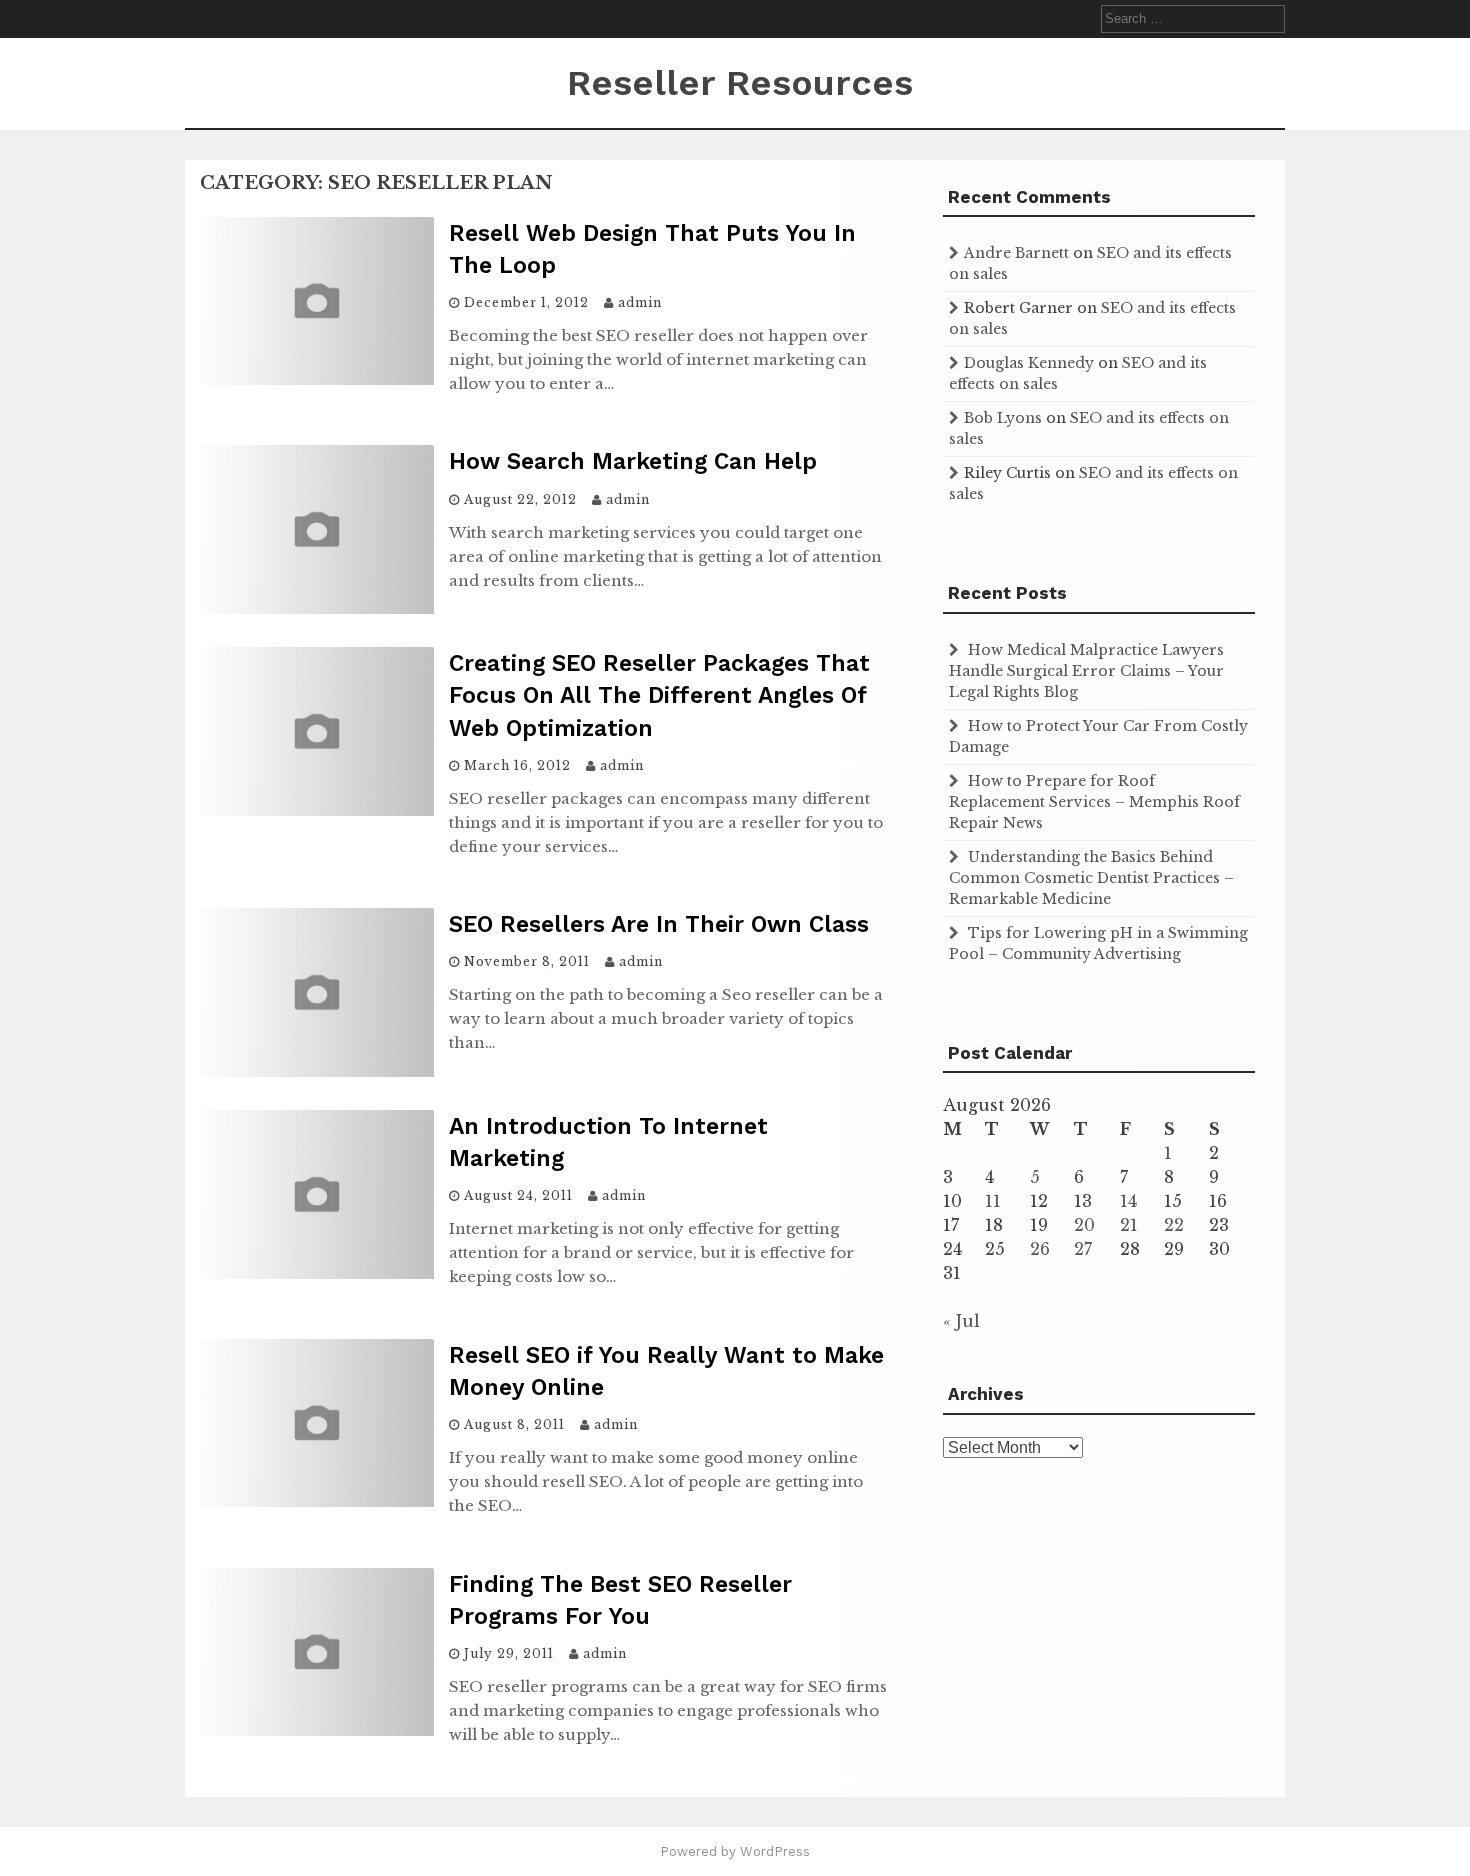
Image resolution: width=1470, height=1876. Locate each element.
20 (1084, 1225)
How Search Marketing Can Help (633, 461)
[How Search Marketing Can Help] (317, 608)
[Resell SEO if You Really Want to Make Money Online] (317, 1501)
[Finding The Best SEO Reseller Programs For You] (317, 1730)
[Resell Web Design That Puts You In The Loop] (317, 379)
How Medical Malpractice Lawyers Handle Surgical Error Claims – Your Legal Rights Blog (1086, 671)
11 (993, 1201)
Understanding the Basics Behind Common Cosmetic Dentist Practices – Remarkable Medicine (1091, 878)
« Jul (961, 1321)
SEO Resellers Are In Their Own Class (659, 924)
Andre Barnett (1016, 253)
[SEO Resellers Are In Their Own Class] (317, 1071)
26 (1040, 1249)
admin (640, 302)
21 (1129, 1225)
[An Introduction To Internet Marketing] (317, 1273)
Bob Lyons (1003, 418)
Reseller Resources (740, 83)
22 (1174, 1225)
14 (1128, 1201)
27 (1083, 1249)
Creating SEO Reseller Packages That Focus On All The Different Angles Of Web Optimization (659, 695)
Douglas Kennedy (1029, 363)
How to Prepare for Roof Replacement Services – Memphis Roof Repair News (1094, 802)
